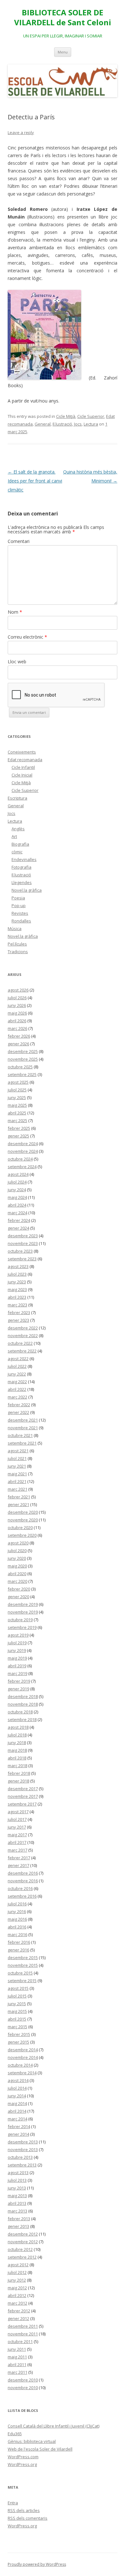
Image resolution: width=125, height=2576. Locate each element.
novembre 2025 (23, 1059)
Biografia (20, 844)
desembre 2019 (23, 1604)
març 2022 (17, 1397)
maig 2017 (17, 1835)
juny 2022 (17, 1374)
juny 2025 (17, 1097)
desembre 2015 (23, 1958)
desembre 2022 (23, 1328)
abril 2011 (17, 2365)
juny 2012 (17, 2280)
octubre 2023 (20, 1251)
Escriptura (17, 798)
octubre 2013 (20, 2157)
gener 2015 (18, 2042)
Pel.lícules (17, 944)
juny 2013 (17, 2188)
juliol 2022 (17, 1366)
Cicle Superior (91, 416)
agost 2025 (18, 1082)
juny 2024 (17, 1190)
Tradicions (18, 952)
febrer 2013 (19, 2219)
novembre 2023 (23, 1243)
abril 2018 (17, 1758)
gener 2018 (18, 1781)
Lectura (91, 424)
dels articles (24, 2510)
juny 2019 (17, 1650)
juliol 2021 (17, 1458)
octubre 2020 (20, 1527)
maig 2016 (17, 1919)
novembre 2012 (23, 2242)
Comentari (19, 541)
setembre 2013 (22, 2165)
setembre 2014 (22, 2073)
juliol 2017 (17, 1819)
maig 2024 (17, 1197)
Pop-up (19, 905)
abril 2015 (17, 2019)
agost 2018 (18, 1727)
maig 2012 (17, 2288)
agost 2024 (18, 1174)
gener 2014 (18, 2134)
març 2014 (17, 2119)
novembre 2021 (23, 1428)
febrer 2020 (19, 1589)
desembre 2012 (23, 2234)
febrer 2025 (19, 1128)
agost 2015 (18, 1988)
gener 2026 (18, 1044)
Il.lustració (62, 424)
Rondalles (21, 921)
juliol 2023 (17, 1274)
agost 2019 (18, 1635)
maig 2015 (17, 2011)
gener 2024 (18, 1228)
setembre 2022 (22, 1351)
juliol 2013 (17, 2180)
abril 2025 (17, 1113)
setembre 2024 (22, 1167)
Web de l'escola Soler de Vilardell (40, 2449)
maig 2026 (17, 1013)
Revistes (20, 913)
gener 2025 (18, 1136)
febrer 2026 (19, 1036)
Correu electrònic (27, 637)
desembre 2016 (23, 1873)
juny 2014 (17, 2096)
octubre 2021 (20, 1435)
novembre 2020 (23, 1520)
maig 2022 (17, 1382)
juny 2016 (17, 1911)
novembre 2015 (23, 1965)
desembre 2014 (23, 2050)
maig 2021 (17, 1474)
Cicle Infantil (23, 767)
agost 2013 (18, 2173)
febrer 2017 (19, 1858)
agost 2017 (18, 1812)
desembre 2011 (23, 2326)
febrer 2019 (19, 1681)
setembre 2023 (22, 1259)
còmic (17, 852)
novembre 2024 (23, 1151)
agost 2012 (18, 2265)
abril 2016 (17, 1927)
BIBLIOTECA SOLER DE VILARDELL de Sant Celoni (63, 18)
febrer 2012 (19, 2311)
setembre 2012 (22, 2257)
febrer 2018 (19, 1773)
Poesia (18, 898)
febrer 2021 (19, 1497)
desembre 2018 (23, 1696)
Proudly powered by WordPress (37, 2564)
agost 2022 (18, 1359)
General (43, 424)
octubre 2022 (20, 1343)
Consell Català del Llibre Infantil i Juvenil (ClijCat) (54, 2426)
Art (14, 836)
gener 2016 (18, 1950)
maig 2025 (17, 1105)
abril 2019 (17, 1666)
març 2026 (17, 1028)
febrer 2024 (19, 1220)
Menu (63, 52)
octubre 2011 (20, 2341)
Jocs (78, 424)
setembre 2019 (22, 1627)
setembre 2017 (22, 1804)
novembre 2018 (23, 1704)
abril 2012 (17, 2295)
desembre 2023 (23, 1236)
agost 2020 (18, 1543)
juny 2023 (17, 1282)
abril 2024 (17, 1205)
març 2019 (17, 1673)
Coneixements (22, 752)
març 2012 (17, 2303)
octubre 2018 (20, 1712)
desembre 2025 (23, 1051)
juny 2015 (17, 2004)
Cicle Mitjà (66, 416)
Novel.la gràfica (27, 890)
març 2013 (17, 2211)
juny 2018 (17, 1743)
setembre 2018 (22, 1719)
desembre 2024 (23, 1144)
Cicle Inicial (22, 775)
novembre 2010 (23, 2388)
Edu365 (15, 2434)
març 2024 (17, 1213)
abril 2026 (17, 1021)
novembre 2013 (23, 2149)
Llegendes (22, 882)
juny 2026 (17, 1005)
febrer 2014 (19, 2126)
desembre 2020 (23, 1512)
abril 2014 (17, 2111)
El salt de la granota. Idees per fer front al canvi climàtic (35, 481)
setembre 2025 (22, 1074)
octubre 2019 (20, 1620)
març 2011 (17, 2372)
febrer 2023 (19, 1312)
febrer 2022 (19, 1405)
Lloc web (17, 662)
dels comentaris (28, 2518)
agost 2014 (18, 2080)
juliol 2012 (17, 2272)
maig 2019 (17, 1658)
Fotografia (21, 867)
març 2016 (17, 1934)
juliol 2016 (17, 1904)
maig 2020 (17, 1566)
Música (15, 929)
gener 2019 (18, 1689)
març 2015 (17, 2027)
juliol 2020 (17, 1551)
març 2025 (17, 1121)
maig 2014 (17, 2103)
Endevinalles (24, 859)
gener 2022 (18, 1412)
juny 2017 (17, 1827)
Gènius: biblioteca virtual (32, 2441)
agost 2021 (18, 1451)
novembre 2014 (23, 2057)
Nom (15, 612)
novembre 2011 (23, 2334)
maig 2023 (17, 1289)
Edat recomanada (25, 760)
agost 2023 (18, 1266)
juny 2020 (17, 1558)
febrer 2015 (19, 2034)
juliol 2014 (17, 2088)
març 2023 (17, 1305)
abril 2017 (17, 1842)
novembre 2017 (23, 1796)
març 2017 (17, 1850)
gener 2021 (18, 1504)
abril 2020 (17, 1574)
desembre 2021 (23, 1420)
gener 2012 (18, 2318)
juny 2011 (17, 2349)
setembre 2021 (22, 1443)
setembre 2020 (22, 1535)
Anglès (18, 829)
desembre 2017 (23, 1789)
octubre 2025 (20, 1067)
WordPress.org (22, 2464)
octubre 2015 (20, 1973)
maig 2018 (17, 1750)
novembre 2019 (23, 1612)
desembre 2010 (23, 2380)
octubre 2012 (20, 2249)
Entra (13, 2503)
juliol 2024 (17, 1182)
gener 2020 (18, 1597)
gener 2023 (18, 1320)
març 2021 (17, 1489)
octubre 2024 (20, 1159)
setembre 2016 (22, 1896)
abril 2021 (17, 1481)
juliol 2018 (17, 1735)
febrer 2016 (19, 1942)
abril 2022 (17, 1389)
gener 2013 (18, 2226)
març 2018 (17, 1766)
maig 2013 (17, 2196)
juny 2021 (17, 1466)
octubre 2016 (20, 1888)
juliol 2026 (17, 998)
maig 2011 (17, 2357)
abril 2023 (17, 1297)
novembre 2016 (23, 1881)
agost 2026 (18, 990)
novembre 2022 (23, 1336)
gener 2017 (18, 1865)
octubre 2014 (20, 2065)
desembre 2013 (23, 2142)
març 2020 (17, 1581)
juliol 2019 (17, 1643)
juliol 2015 (17, 1996)
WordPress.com (23, 2457)
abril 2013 (17, 2203)
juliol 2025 (17, 1090)
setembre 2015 (22, 1981)
